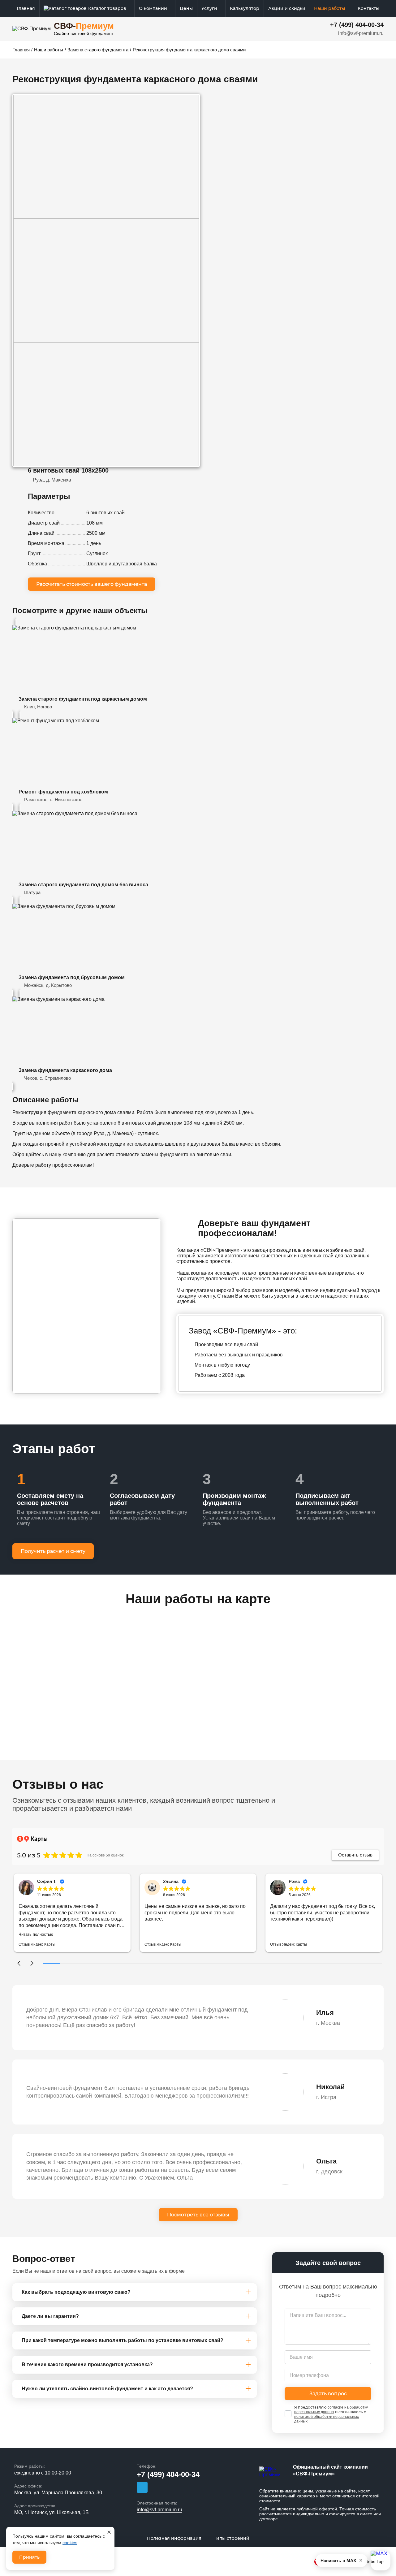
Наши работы (329, 8)
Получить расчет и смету (53, 1551)
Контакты (368, 8)
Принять (29, 2557)
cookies (70, 2543)
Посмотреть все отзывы (198, 2215)
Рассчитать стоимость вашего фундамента (92, 584)
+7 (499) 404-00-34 (357, 25)
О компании (153, 8)
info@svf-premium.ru (361, 33)
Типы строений (232, 2538)
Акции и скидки (287, 8)
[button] (19, 1963)
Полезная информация (174, 2538)
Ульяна (171, 1881)
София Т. (47, 1881)
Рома (294, 1881)
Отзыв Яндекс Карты (37, 1944)
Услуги (209, 8)
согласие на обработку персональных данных (331, 2410)
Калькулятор (245, 8)
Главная (26, 8)
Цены (186, 8)
